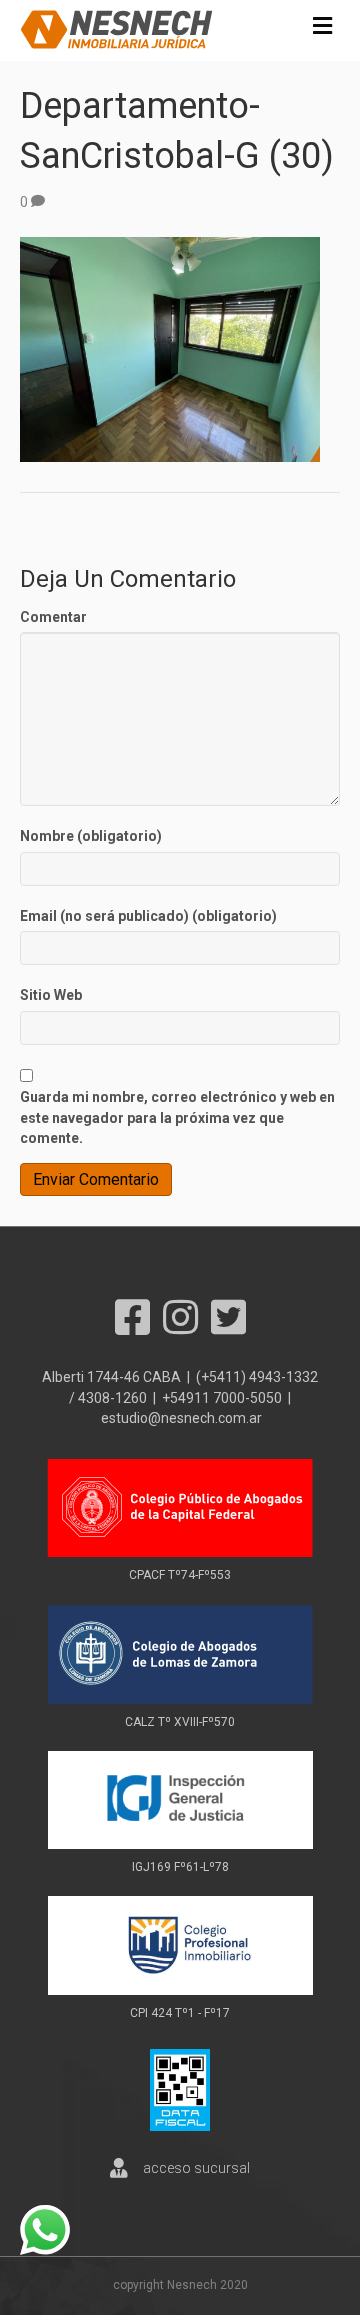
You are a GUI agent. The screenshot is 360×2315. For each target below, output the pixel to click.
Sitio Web (51, 995)
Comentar (53, 617)
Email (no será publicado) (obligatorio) (148, 916)
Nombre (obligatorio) (91, 836)
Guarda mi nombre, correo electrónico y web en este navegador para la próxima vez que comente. (177, 1117)
